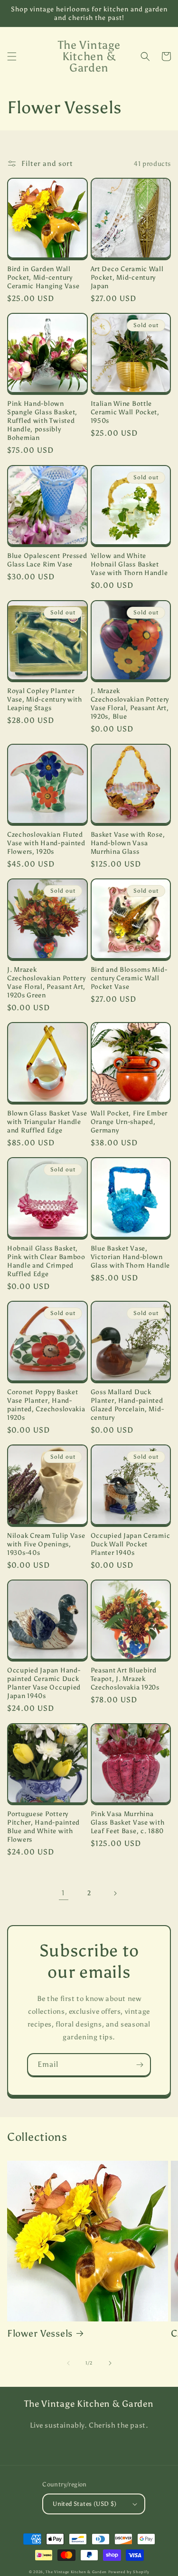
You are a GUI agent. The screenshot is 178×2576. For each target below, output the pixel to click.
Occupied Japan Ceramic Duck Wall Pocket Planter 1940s (131, 1544)
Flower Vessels (40, 2333)
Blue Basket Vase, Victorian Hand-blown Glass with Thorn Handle (131, 1257)
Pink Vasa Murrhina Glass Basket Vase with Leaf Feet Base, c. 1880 (128, 1822)
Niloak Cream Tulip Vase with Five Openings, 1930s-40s (46, 1544)
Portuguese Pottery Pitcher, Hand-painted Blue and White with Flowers (43, 1827)
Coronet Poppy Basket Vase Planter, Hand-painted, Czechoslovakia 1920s (46, 1405)
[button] (12, 56)
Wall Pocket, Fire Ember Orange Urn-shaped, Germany (129, 1122)
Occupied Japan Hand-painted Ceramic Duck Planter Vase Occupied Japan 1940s (44, 1683)
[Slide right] (110, 2363)
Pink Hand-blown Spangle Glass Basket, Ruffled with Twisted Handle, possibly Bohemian (42, 420)
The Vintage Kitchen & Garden (76, 2572)
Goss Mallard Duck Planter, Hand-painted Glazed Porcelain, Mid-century (127, 1405)
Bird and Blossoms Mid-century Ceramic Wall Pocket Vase (129, 978)
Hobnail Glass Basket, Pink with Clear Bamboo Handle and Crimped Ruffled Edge (46, 1261)
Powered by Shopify (129, 2572)
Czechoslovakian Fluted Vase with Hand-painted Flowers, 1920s (46, 843)
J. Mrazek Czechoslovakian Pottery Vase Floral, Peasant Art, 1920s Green (47, 982)
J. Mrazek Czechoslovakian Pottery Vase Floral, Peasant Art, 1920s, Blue (130, 703)
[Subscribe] (140, 2065)
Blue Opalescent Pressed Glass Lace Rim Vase (47, 560)
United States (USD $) (84, 2504)
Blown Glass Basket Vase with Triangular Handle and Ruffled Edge (47, 1122)
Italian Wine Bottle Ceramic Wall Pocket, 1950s (125, 412)
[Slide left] (68, 2363)
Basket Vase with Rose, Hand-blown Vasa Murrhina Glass (128, 843)
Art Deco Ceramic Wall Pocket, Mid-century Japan (127, 277)
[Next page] (115, 1893)
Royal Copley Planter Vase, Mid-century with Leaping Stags (45, 699)
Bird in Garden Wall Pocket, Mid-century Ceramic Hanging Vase (43, 277)
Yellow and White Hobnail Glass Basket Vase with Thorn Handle (129, 564)
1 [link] (63, 1893)
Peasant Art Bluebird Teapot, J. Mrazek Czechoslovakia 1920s (125, 1679)
